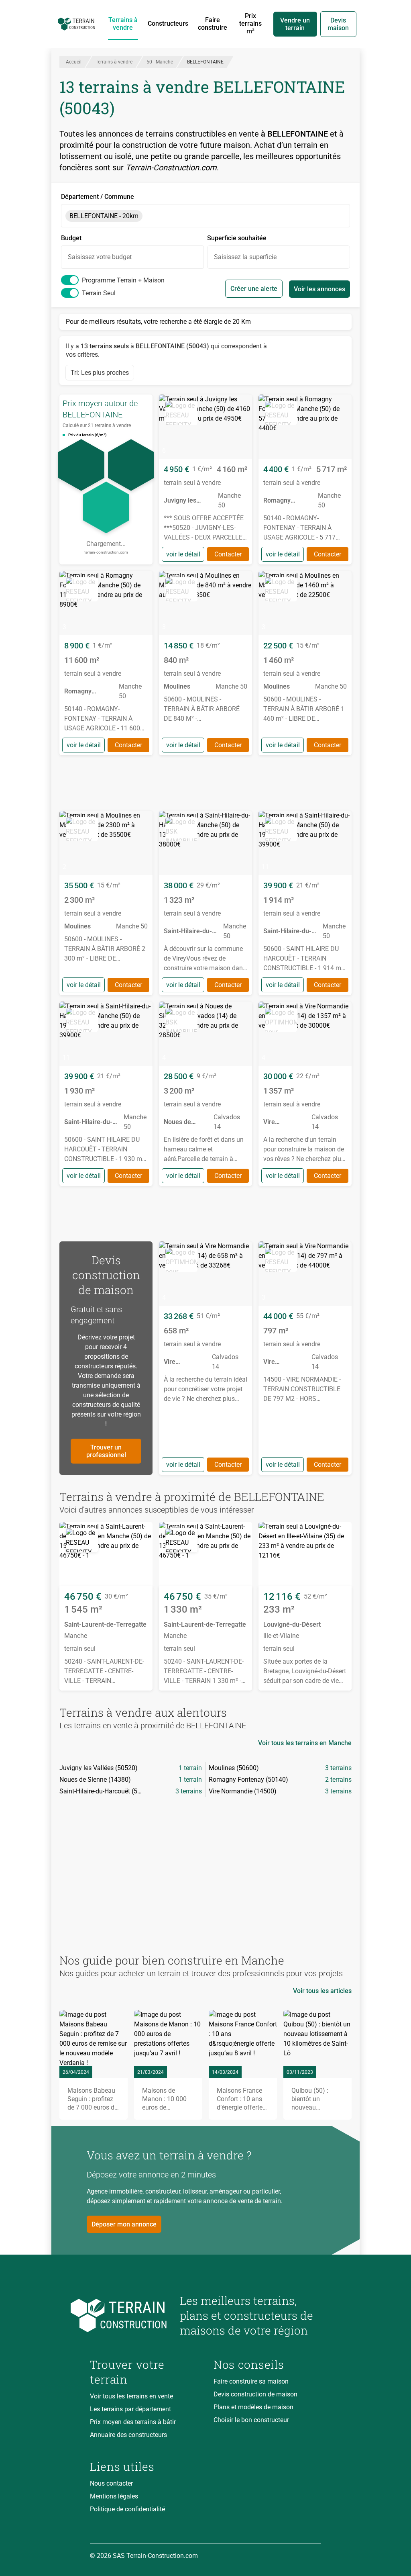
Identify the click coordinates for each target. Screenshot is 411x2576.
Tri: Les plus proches (100, 373)
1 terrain (190, 1768)
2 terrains (338, 1780)
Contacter (228, 554)
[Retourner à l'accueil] (128, 2315)
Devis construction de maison (255, 2394)
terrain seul (99, 293)
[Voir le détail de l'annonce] (205, 479)
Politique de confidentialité (127, 2509)
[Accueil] (76, 24)
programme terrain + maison (123, 280)
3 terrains (338, 1768)
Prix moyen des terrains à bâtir (133, 2422)
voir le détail (183, 554)
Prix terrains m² (250, 24)
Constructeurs (168, 24)
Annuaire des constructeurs (128, 2435)
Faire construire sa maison (251, 2381)
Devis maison (338, 24)
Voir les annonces (319, 289)
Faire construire (213, 24)
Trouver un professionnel (106, 1451)
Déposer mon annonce (124, 2224)
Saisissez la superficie (245, 257)
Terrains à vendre (123, 24)
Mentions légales (114, 2496)
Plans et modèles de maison (253, 2407)
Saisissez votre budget (100, 257)
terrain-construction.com (106, 552)
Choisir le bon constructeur (251, 2420)
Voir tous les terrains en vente (131, 2396)
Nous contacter (111, 2483)
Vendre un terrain (295, 24)
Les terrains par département (130, 2409)
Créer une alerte (254, 289)
